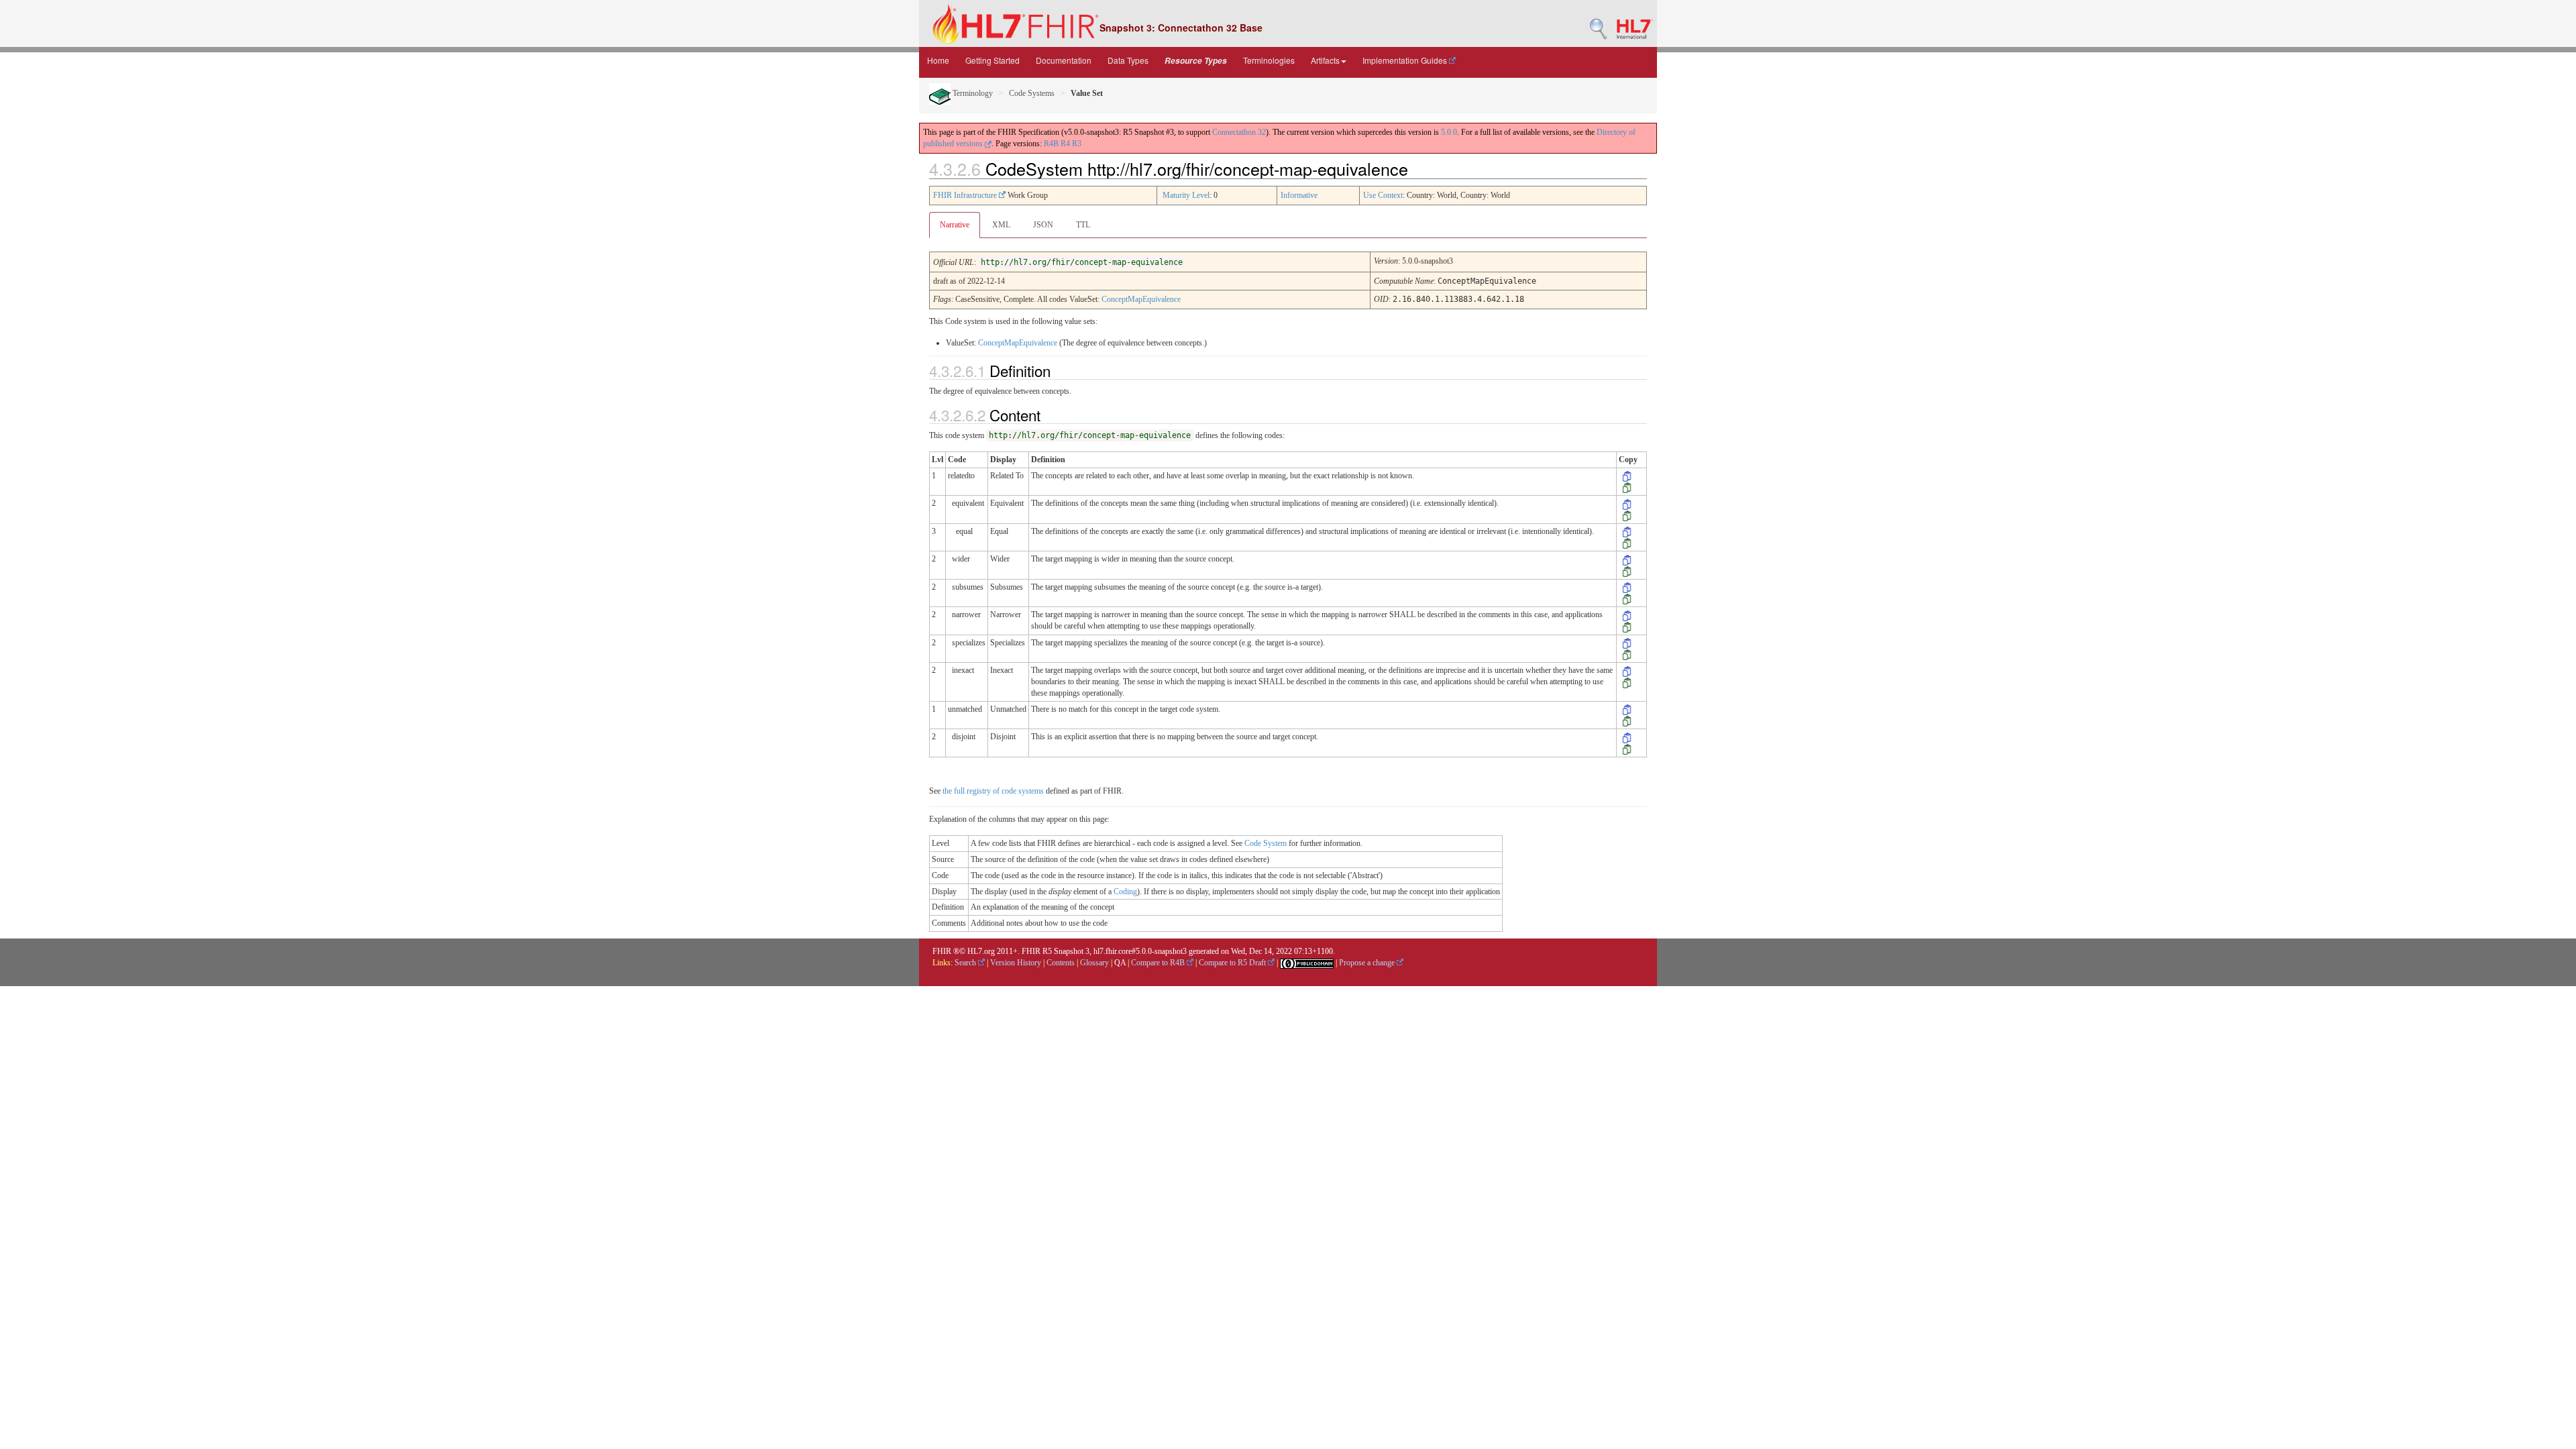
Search (966, 963)
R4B (1051, 144)
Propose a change (1368, 963)
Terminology (972, 93)
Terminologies (1269, 60)
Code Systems (1032, 93)
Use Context (1383, 195)
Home (938, 60)
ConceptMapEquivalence (1141, 299)
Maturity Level (1186, 195)
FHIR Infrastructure (966, 195)
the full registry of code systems (993, 791)
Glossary (1094, 963)
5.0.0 (1449, 132)
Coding (1125, 892)
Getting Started (992, 60)
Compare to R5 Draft (1233, 963)
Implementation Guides (1406, 60)
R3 (1077, 144)
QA (1120, 963)
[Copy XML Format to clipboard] (1627, 476)
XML (1001, 225)
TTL (1083, 225)
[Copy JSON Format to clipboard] (1627, 487)
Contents (1061, 963)
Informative (1299, 195)
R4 (1065, 144)
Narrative (955, 225)
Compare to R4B (1159, 963)
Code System (1266, 843)
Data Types (1128, 60)
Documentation (1064, 60)
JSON (1043, 225)
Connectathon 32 (1239, 132)
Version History (1016, 963)
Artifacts (1325, 60)
